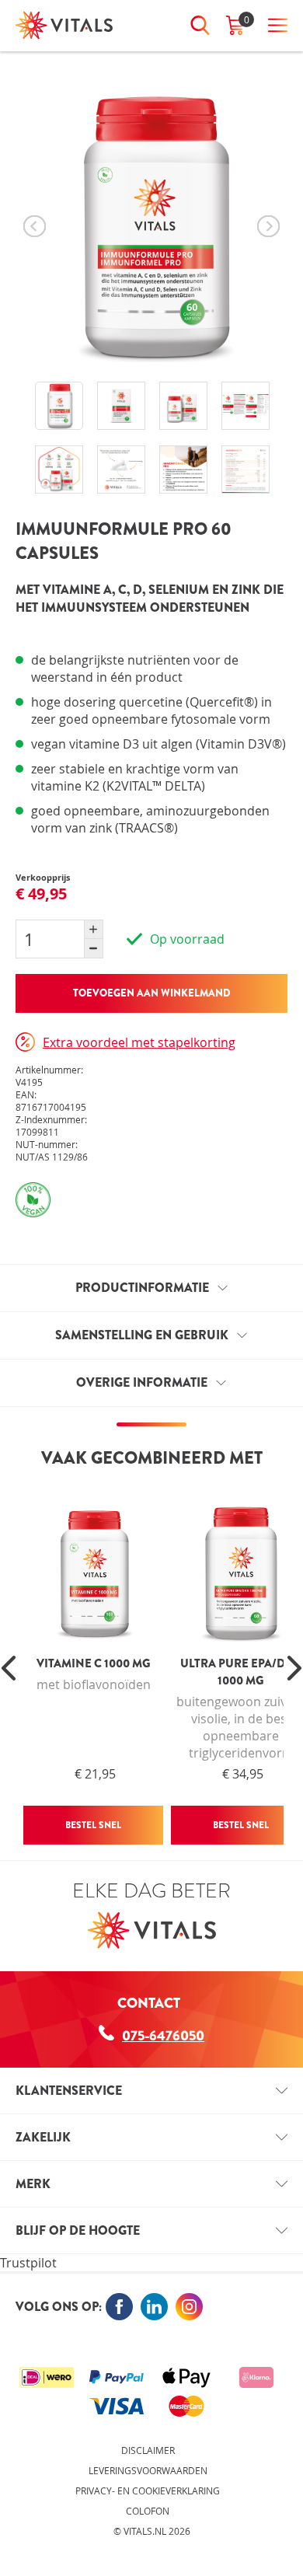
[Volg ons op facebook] (119, 2307)
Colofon (148, 2511)
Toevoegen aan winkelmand (152, 993)
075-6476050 (163, 2036)
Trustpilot (28, 2263)
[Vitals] (64, 25)
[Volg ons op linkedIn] (154, 2307)
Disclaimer (148, 2450)
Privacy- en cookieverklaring (148, 2490)
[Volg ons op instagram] (189, 2307)
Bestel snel (93, 1825)
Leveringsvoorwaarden (148, 2470)
